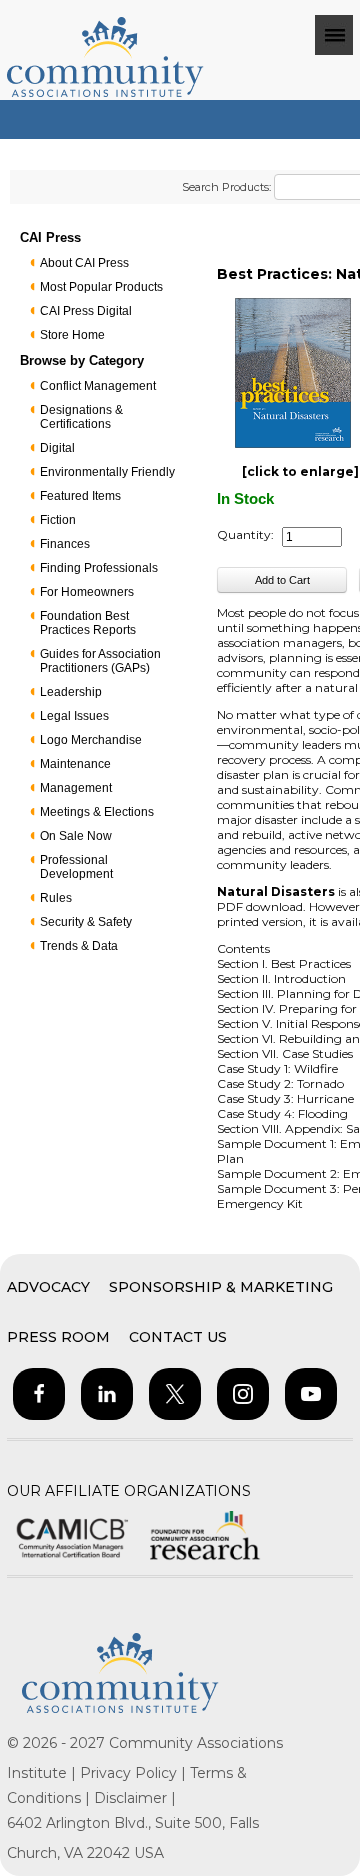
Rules (56, 898)
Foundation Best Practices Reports (88, 623)
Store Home (72, 335)
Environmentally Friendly (107, 472)
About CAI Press (84, 263)
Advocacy (48, 1287)
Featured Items (80, 496)
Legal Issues (74, 716)
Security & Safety (86, 922)
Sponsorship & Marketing (221, 1287)
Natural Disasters (276, 891)
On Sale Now (76, 836)
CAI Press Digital (86, 311)
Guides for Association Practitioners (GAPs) (100, 661)
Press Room (58, 1337)
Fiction (58, 520)
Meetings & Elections (97, 812)
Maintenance (75, 764)
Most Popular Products (101, 287)
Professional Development (76, 867)
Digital (57, 448)
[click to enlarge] (300, 471)
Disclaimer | (135, 1798)
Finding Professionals (99, 568)
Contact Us (178, 1337)
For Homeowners (87, 592)
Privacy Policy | (135, 1773)
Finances (65, 544)
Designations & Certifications (81, 417)
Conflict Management (98, 386)
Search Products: (226, 187)
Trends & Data (79, 946)
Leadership (71, 692)
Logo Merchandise (91, 740)
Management (76, 788)
